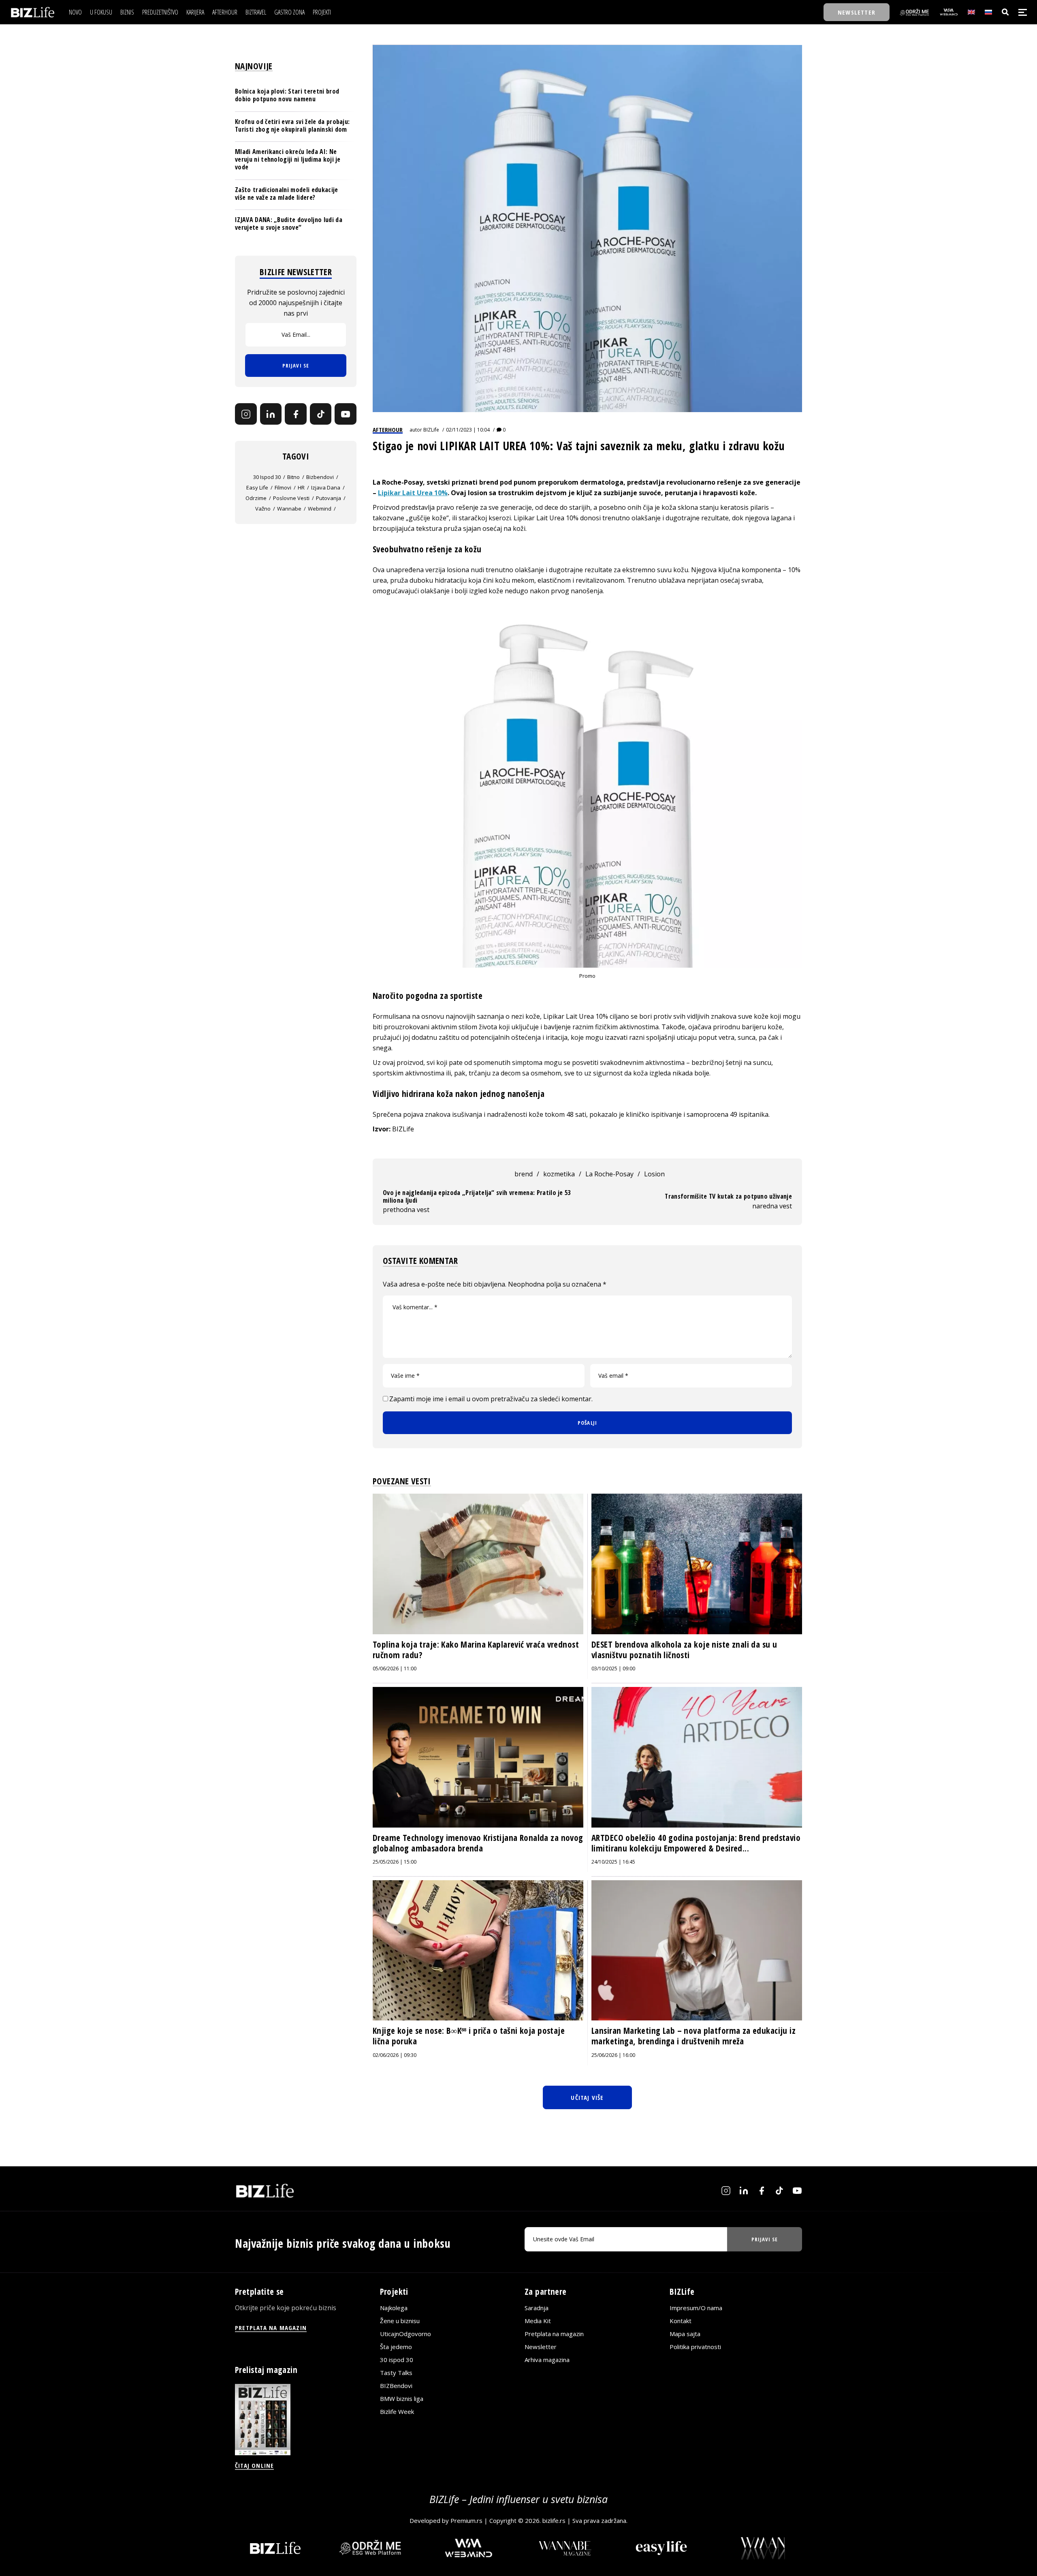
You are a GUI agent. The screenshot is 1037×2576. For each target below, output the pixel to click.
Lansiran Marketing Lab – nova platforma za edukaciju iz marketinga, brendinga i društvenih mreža (693, 2036)
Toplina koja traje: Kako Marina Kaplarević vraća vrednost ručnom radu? (476, 1650)
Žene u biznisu (400, 2321)
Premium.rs (466, 2520)
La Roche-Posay (609, 1174)
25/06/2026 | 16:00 (613, 2055)
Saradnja (537, 2308)
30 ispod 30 (267, 477)
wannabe (289, 508)
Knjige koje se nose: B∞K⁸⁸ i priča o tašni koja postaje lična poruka (469, 2036)
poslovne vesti (291, 498)
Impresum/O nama (696, 2308)
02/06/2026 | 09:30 (395, 2055)
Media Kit (538, 2321)
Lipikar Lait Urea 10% (413, 493)
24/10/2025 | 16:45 (613, 1862)
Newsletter (541, 2347)
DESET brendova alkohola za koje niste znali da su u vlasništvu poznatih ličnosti (684, 1650)
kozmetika (559, 1174)
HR (301, 487)
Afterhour (388, 430)
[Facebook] (296, 414)
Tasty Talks (396, 2373)
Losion (654, 1174)
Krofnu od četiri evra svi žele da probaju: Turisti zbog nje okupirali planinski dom (292, 125)
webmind (320, 508)
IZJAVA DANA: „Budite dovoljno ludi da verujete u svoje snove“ (289, 223)
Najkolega (394, 2308)
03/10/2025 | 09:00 (613, 1669)
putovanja (329, 498)
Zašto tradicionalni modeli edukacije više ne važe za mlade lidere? (287, 193)
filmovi (283, 487)
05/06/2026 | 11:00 (395, 1669)
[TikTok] (321, 414)
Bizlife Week (397, 2411)
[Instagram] (246, 414)
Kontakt (681, 2321)
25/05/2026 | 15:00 (395, 1862)
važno (263, 508)
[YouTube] (346, 414)
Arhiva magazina (547, 2360)
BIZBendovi (396, 2386)
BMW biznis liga (402, 2399)
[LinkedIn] (271, 414)
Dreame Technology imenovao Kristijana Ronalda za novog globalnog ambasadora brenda (478, 1843)
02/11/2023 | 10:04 (468, 430)
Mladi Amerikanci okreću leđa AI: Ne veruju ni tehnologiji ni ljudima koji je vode (288, 159)
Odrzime (256, 498)
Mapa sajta (685, 2334)
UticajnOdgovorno (405, 2334)
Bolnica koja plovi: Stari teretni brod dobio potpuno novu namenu (287, 95)
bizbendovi (320, 477)
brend (524, 1174)
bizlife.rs (554, 2520)
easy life (257, 487)
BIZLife (431, 430)
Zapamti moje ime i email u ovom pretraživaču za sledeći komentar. (491, 1399)
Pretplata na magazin (554, 2334)
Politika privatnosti (695, 2347)
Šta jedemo (396, 2347)
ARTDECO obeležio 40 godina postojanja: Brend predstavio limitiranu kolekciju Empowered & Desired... (696, 1843)
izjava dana (326, 487)
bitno (293, 477)
